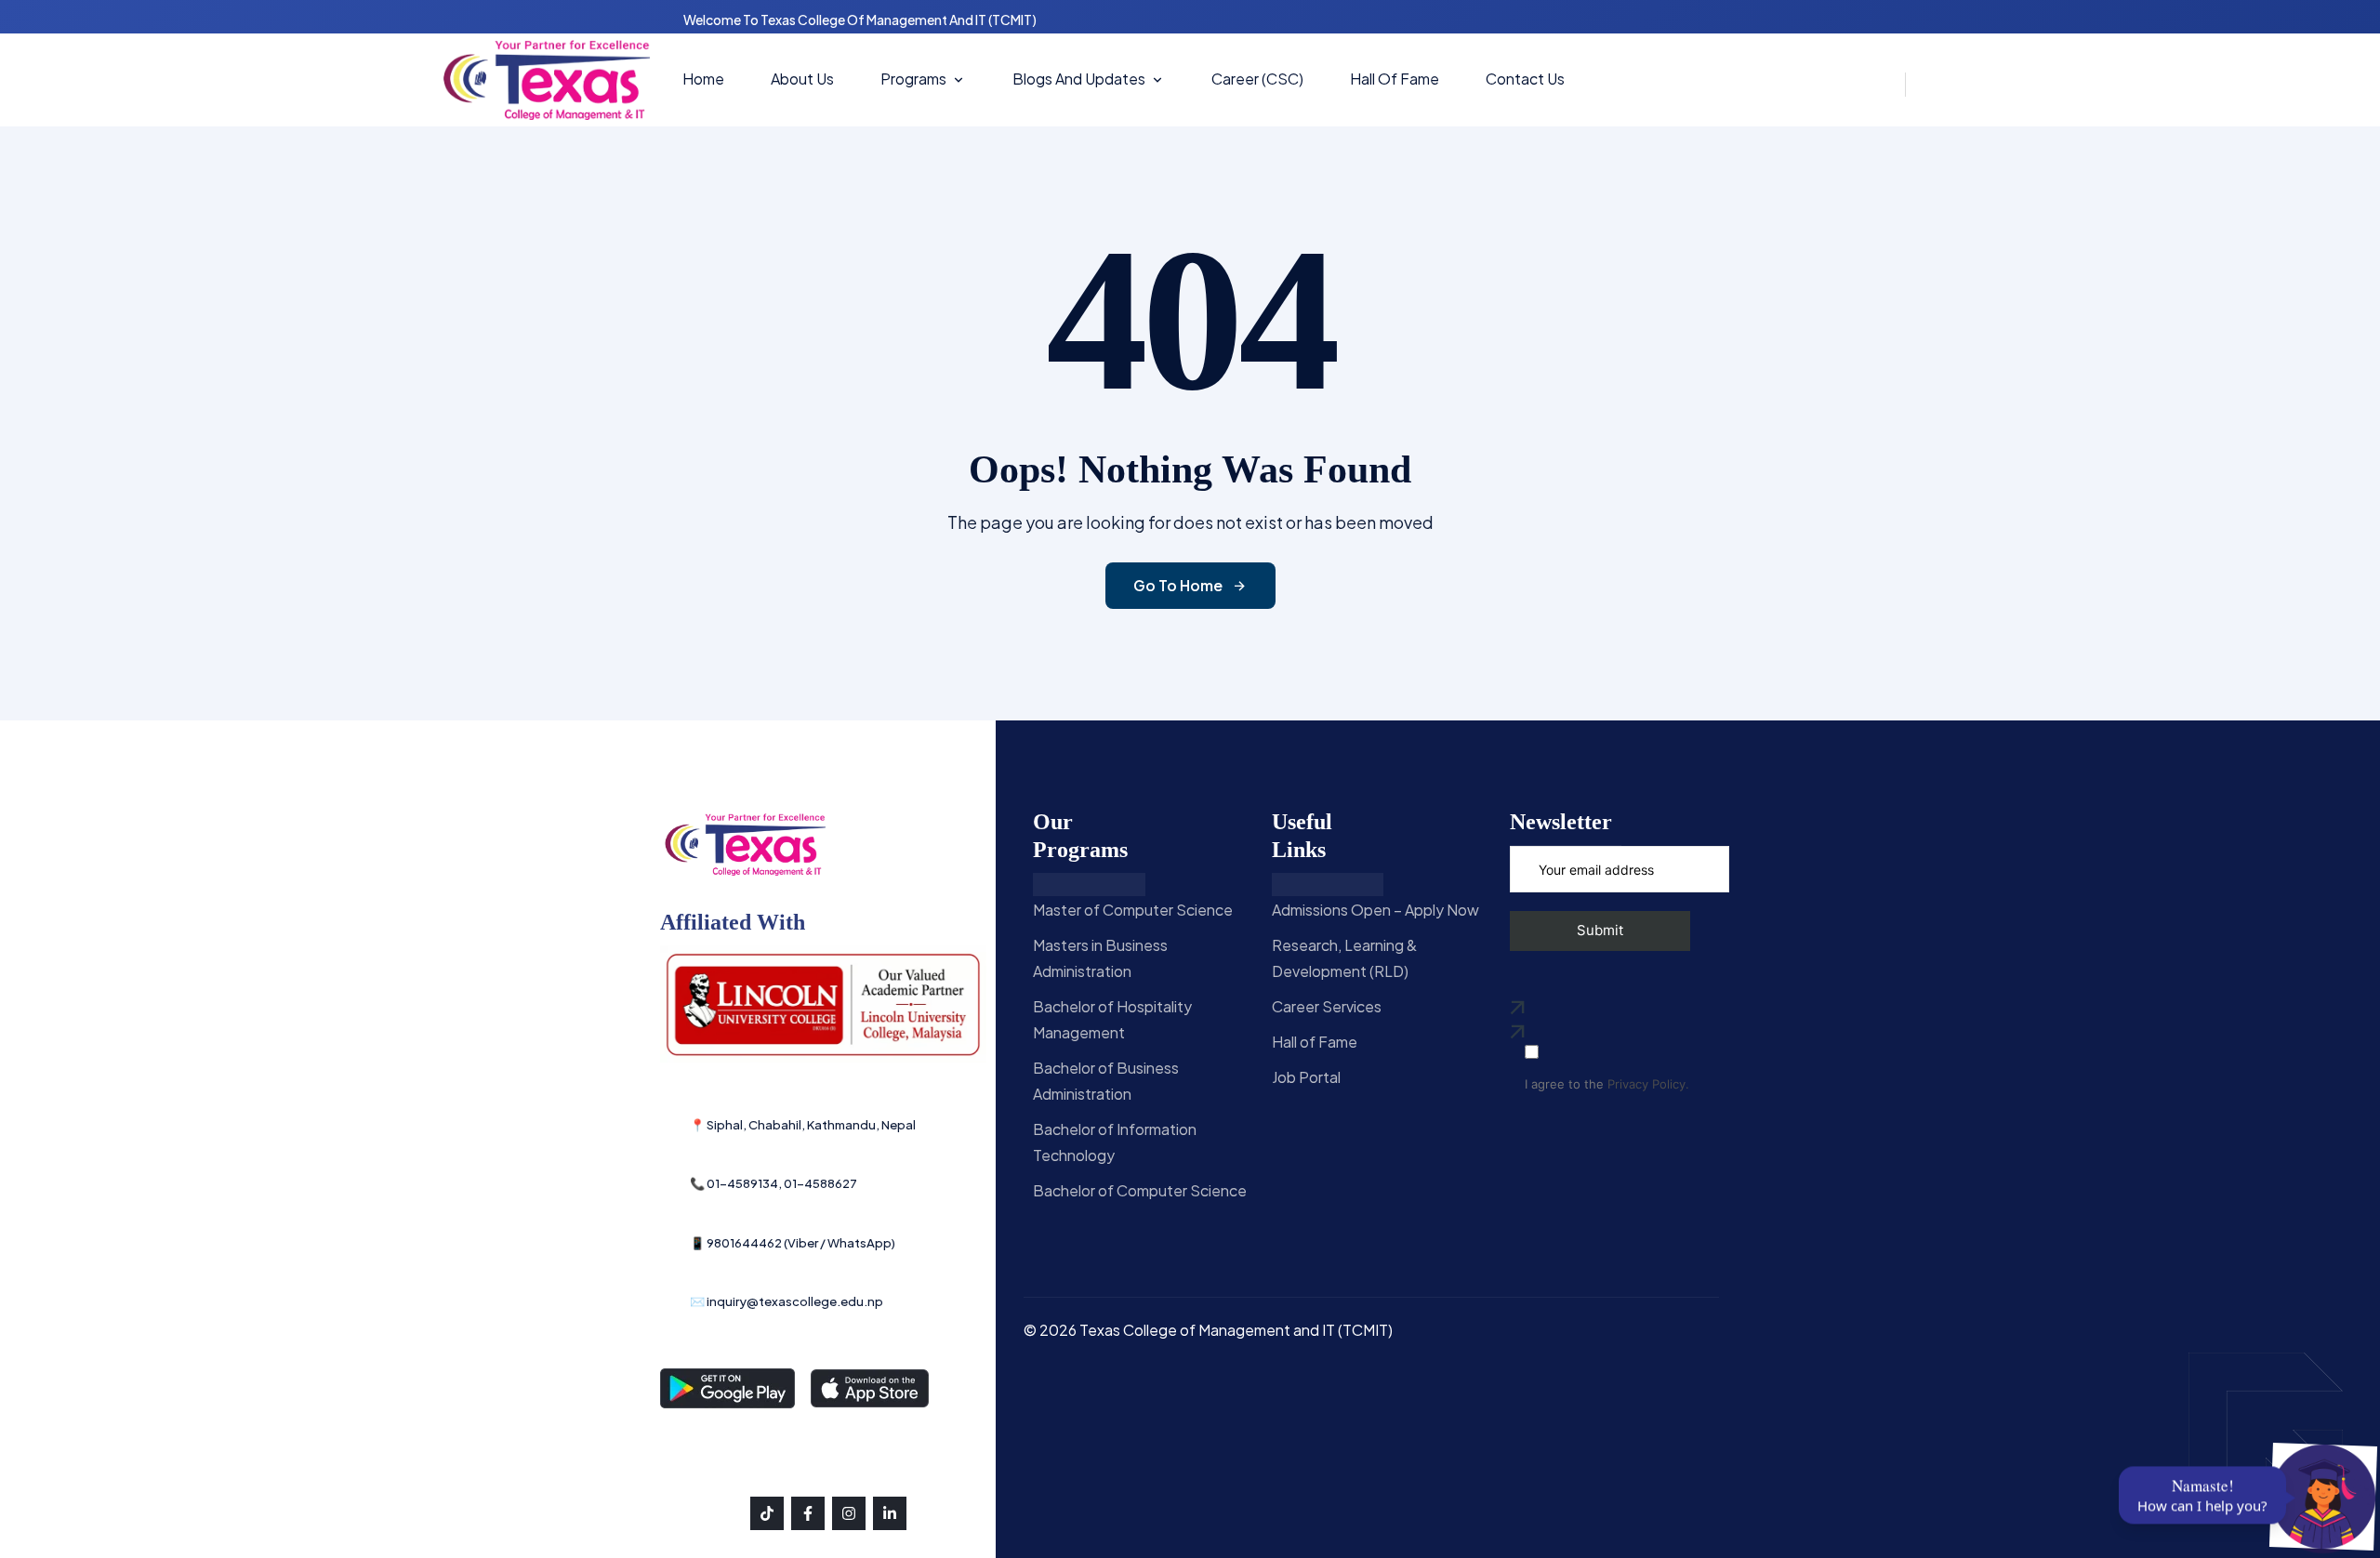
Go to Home (1178, 585)
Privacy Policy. (1648, 1084)
